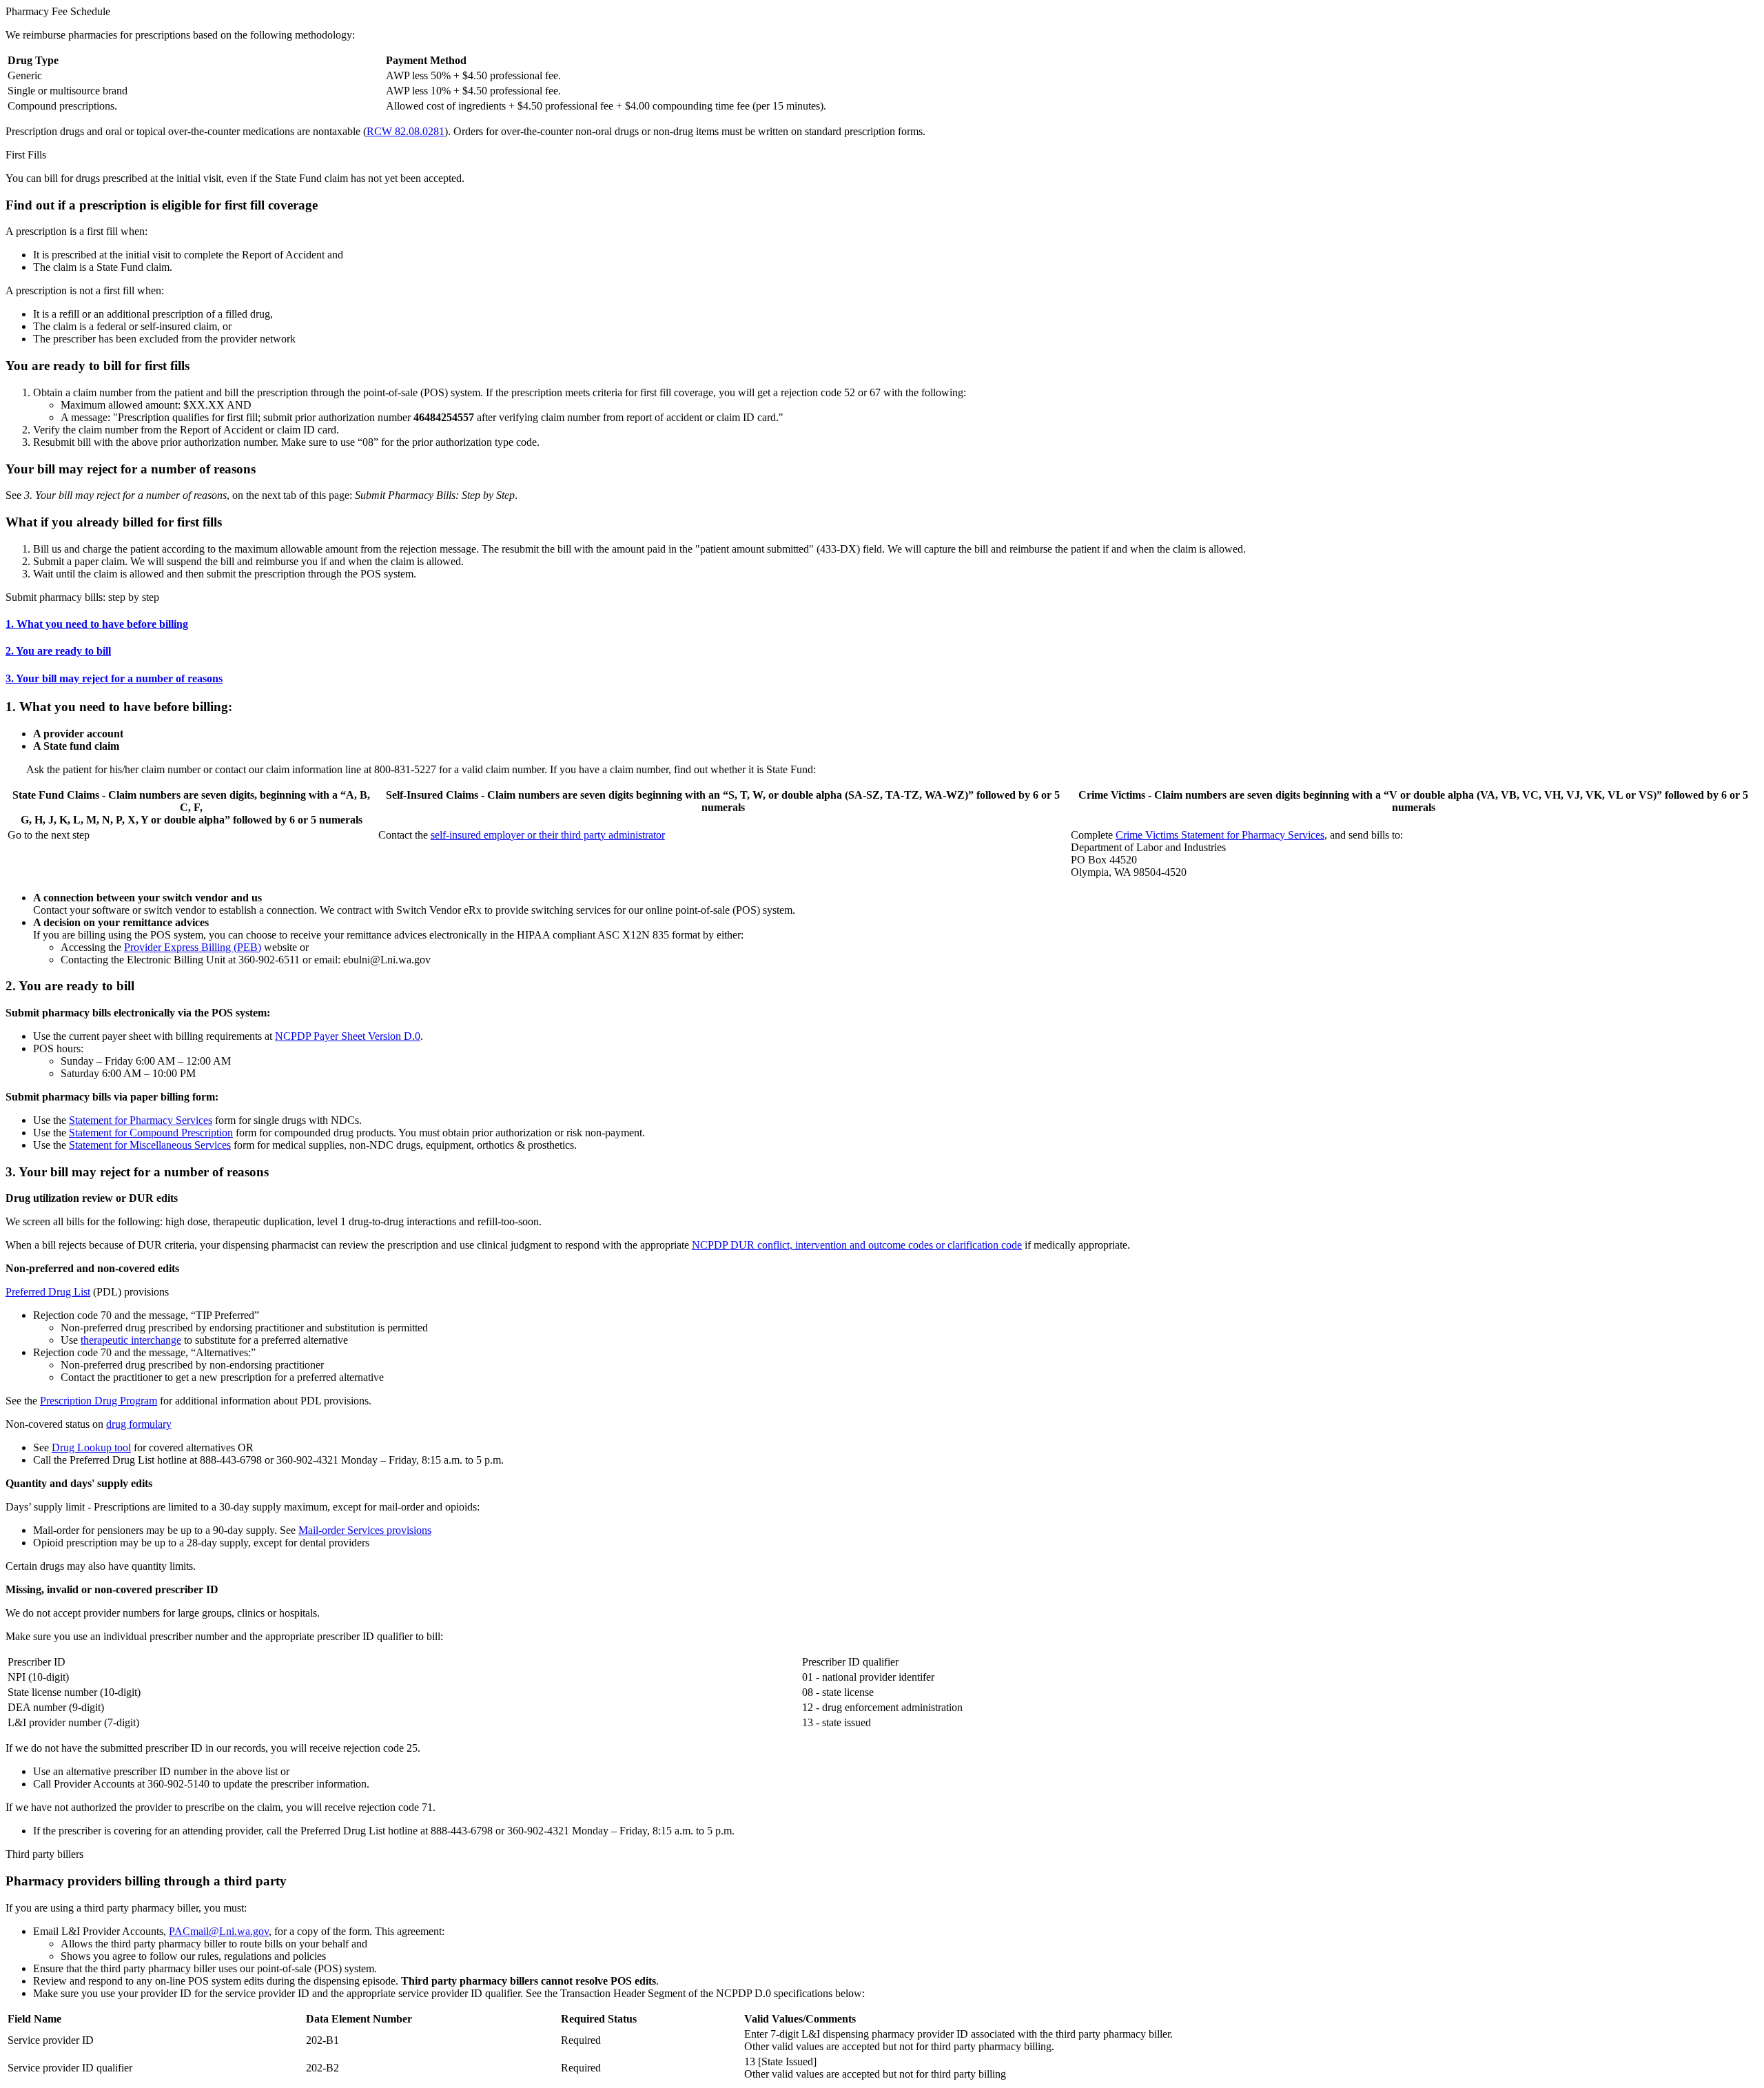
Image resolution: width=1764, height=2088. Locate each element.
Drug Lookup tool (91, 1447)
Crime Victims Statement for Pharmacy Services (1220, 835)
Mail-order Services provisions (365, 1530)
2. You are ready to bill (58, 651)
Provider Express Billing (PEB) (193, 947)
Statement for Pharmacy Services (141, 1120)
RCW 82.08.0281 (406, 131)
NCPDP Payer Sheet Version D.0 (348, 1036)
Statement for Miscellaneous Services (150, 1145)
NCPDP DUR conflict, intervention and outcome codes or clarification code (857, 1245)
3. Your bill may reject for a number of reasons (114, 678)
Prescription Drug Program (99, 1401)
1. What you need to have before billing (97, 624)
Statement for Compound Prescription (151, 1133)
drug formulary (139, 1424)
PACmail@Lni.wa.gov (219, 1931)
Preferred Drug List (48, 1292)
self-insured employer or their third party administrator (548, 835)
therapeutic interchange (131, 1340)
